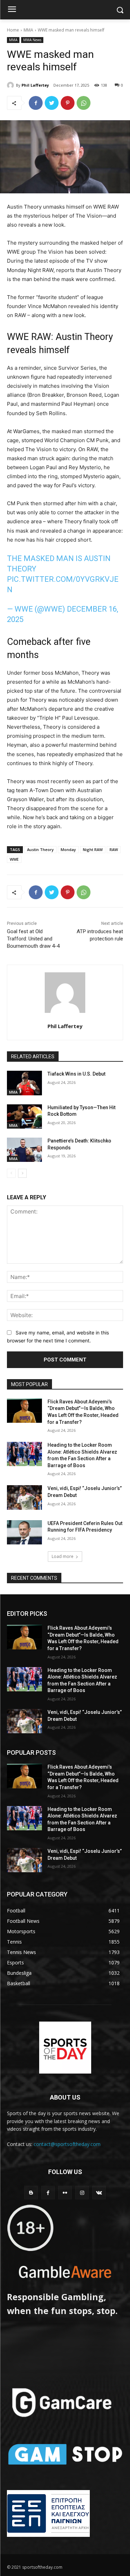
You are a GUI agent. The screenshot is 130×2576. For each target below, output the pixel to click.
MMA (28, 30)
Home (13, 30)
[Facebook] (36, 103)
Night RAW (93, 849)
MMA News (32, 40)
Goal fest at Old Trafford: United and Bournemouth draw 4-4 (33, 939)
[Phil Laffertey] (11, 85)
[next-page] (22, 1173)
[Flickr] (65, 2193)
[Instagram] (82, 2193)
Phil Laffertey (35, 85)
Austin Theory (40, 849)
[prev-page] (11, 1173)
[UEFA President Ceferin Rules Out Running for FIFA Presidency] (24, 1532)
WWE (14, 859)
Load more (63, 1556)
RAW (114, 849)
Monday (68, 849)
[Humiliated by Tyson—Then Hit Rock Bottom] (24, 1116)
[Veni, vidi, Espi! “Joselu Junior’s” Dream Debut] (24, 1497)
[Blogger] (31, 2193)
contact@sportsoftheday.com (67, 2144)
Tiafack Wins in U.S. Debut (76, 1074)
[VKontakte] (99, 2193)
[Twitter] (52, 103)
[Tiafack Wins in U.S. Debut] (24, 1083)
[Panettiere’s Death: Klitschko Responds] (24, 1150)
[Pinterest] (68, 103)
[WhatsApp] (84, 103)
